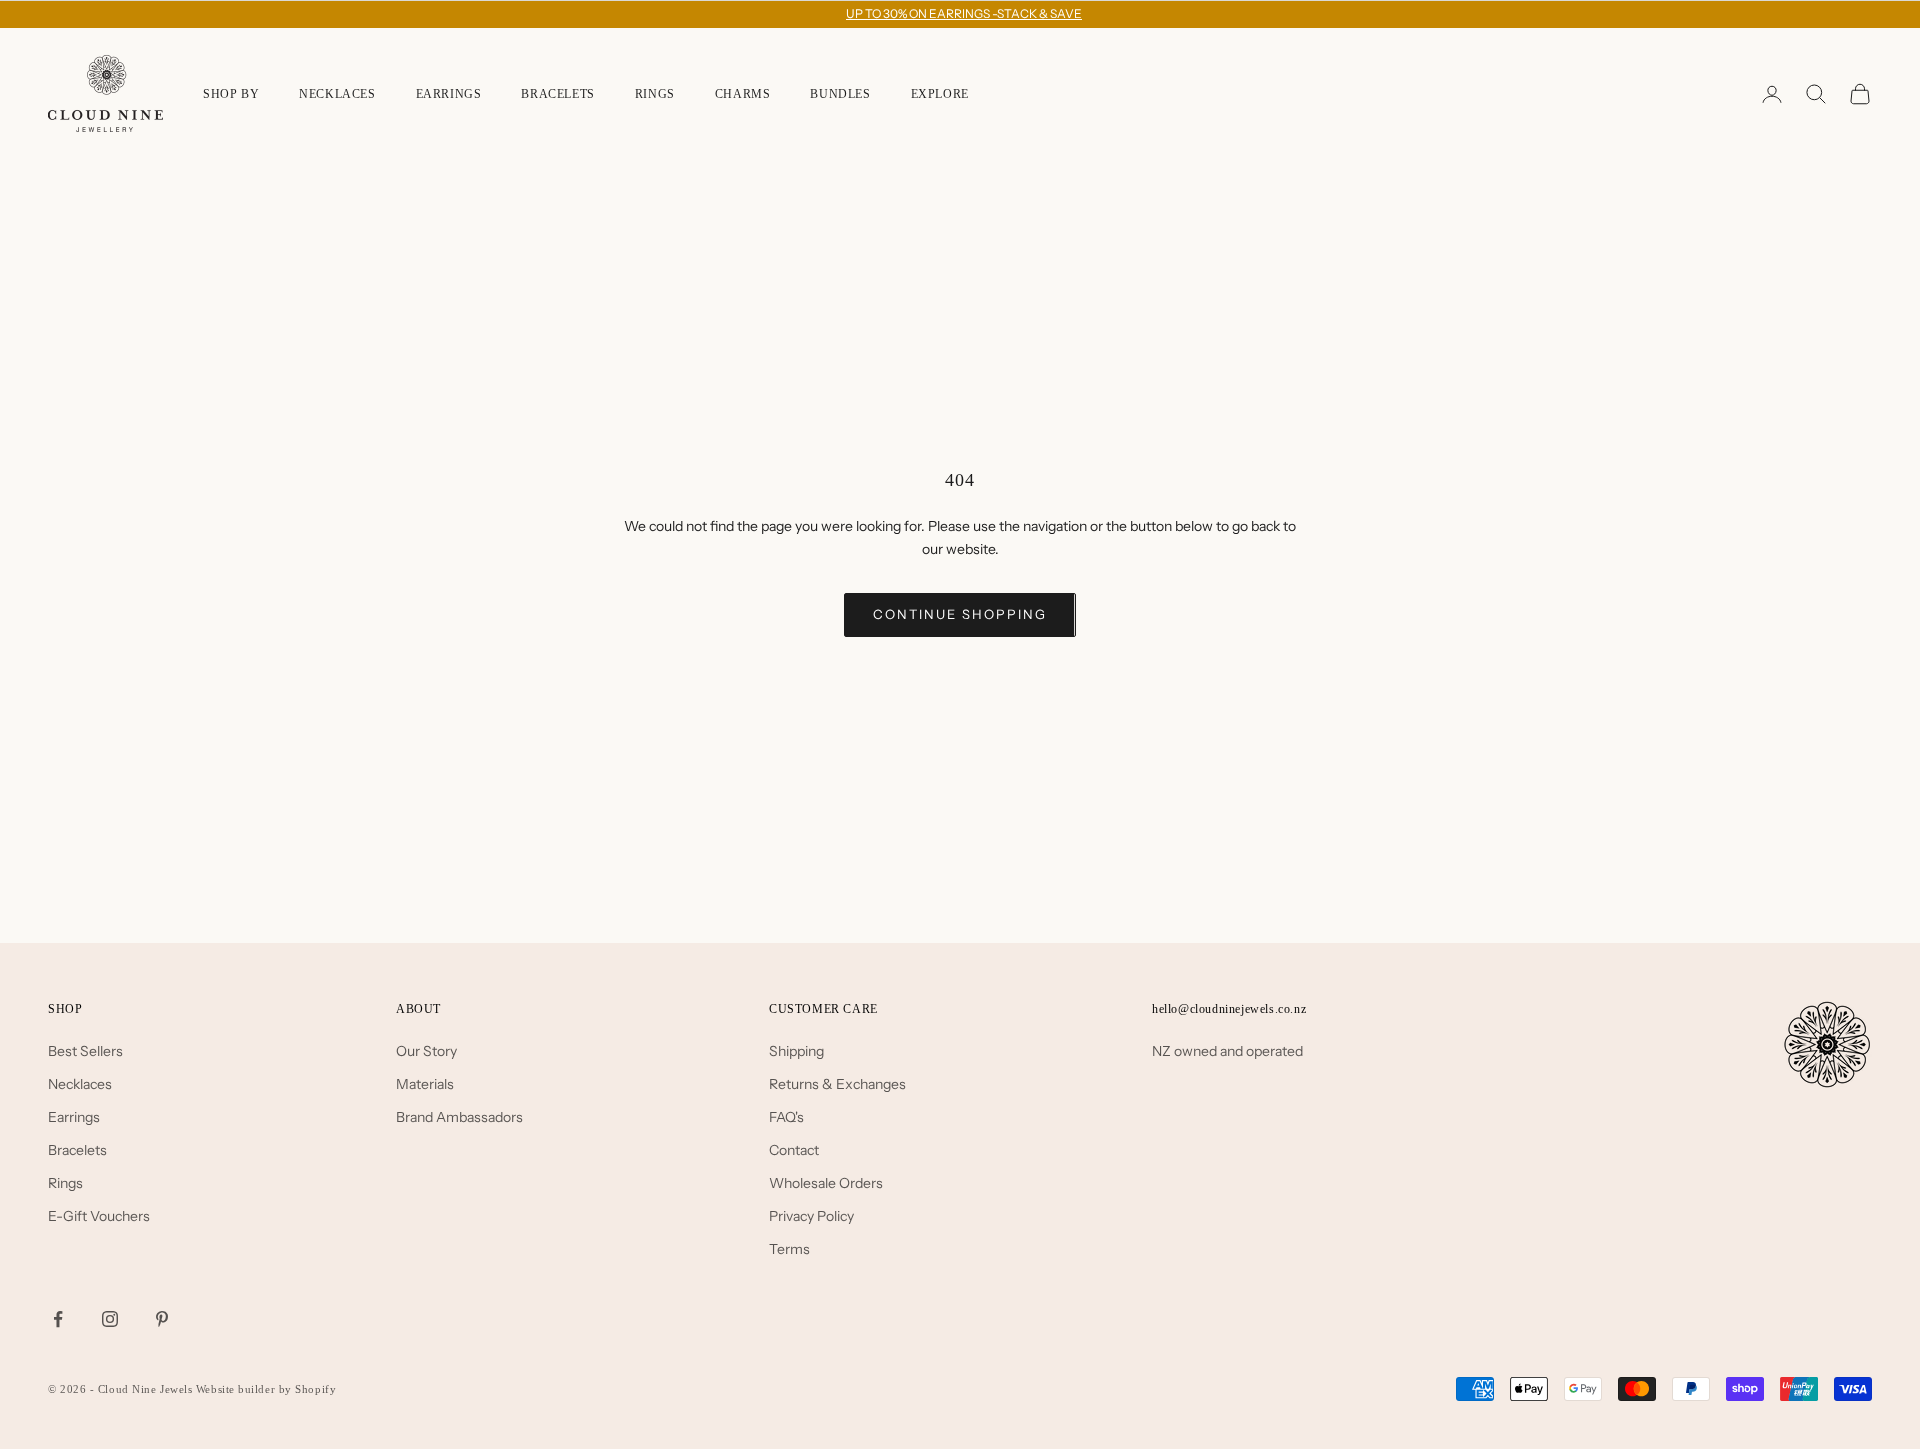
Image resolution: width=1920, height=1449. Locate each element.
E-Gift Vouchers (99, 1216)
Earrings (74, 1117)
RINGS (655, 94)
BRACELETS (557, 94)
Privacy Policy (811, 1216)
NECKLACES (337, 94)
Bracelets (77, 1150)
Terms (789, 1249)
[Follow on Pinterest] (162, 1319)
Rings (65, 1183)
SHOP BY (231, 94)
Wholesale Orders (826, 1183)
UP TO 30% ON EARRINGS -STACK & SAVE (964, 13)
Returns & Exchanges (837, 1084)
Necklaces (80, 1084)
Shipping (796, 1051)
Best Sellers (85, 1051)
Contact (794, 1150)
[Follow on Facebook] (58, 1319)
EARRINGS (449, 94)
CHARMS (743, 94)
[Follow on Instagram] (110, 1319)
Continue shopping (959, 614)
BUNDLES (840, 94)
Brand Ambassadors (459, 1117)
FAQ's (786, 1117)
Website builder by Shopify (266, 1389)
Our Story (426, 1051)
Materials (425, 1084)
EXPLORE (940, 94)
